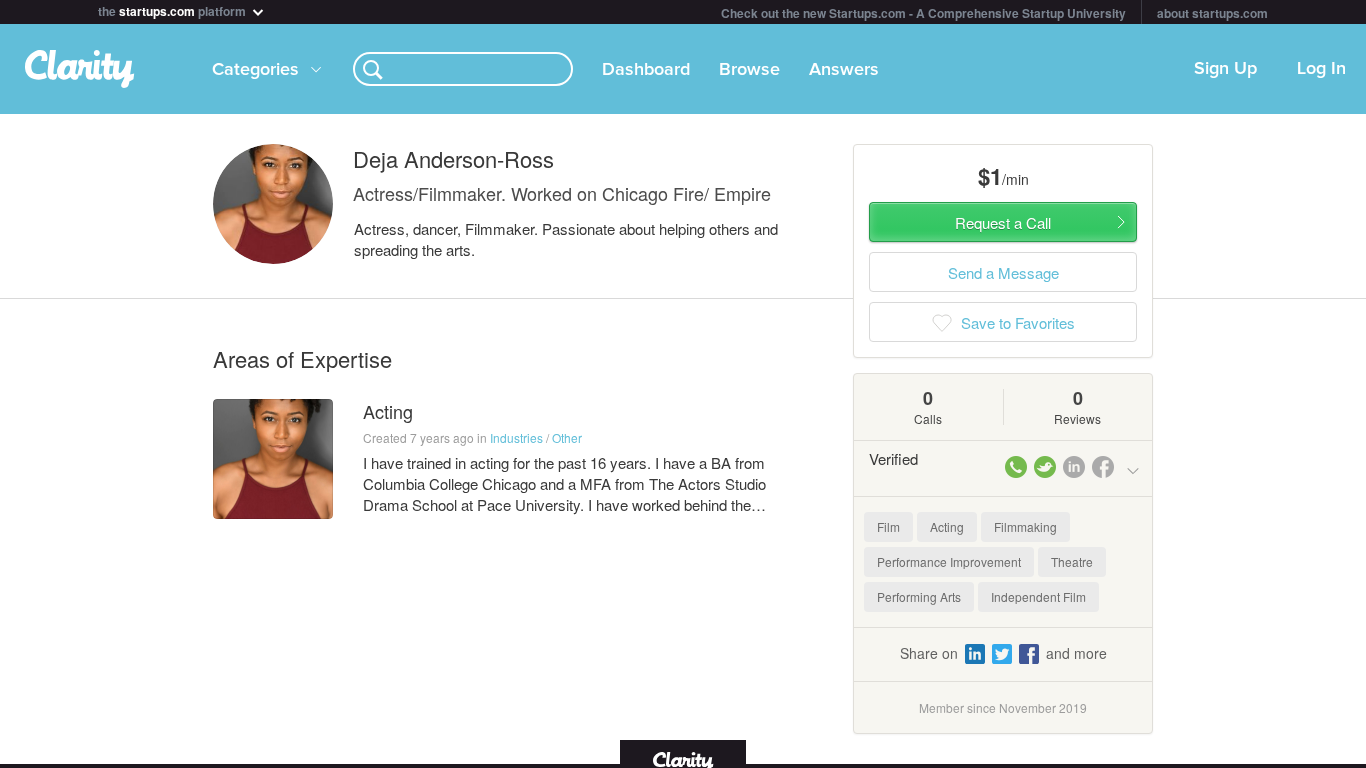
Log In (1321, 69)
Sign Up (1225, 69)
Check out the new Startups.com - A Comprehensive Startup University (923, 13)
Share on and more (1003, 653)
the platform (173, 9)
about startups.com (1212, 13)
